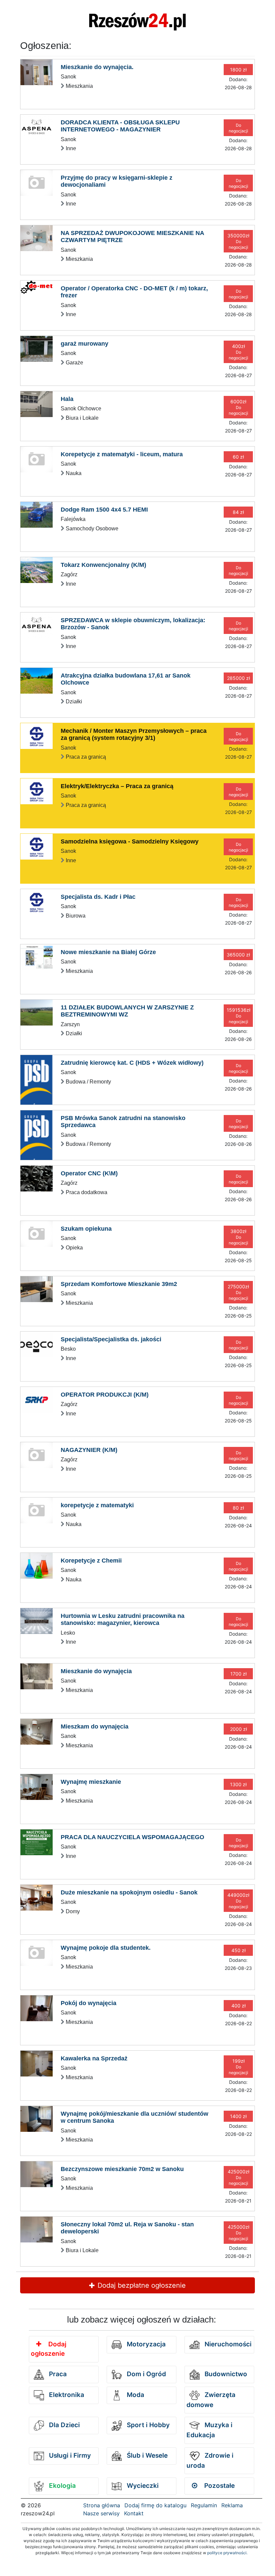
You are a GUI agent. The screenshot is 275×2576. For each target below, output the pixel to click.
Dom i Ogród (146, 2374)
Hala (67, 399)
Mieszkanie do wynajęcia (96, 1671)
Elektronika (66, 2395)
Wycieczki (142, 2486)
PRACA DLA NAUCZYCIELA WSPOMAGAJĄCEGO (132, 1837)
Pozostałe (219, 2486)
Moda (135, 2395)
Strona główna (102, 2505)
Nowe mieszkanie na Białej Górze (108, 952)
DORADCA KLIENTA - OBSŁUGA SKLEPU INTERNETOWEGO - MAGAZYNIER (120, 126)
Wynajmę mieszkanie (91, 1782)
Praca (57, 2374)
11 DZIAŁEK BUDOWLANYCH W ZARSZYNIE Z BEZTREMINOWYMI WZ (127, 1011)
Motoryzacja (145, 2344)
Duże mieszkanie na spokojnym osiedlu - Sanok (129, 1892)
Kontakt (134, 2513)
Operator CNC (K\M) (89, 1173)
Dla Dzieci (64, 2425)
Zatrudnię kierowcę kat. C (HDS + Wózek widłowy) (132, 1063)
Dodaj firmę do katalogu (155, 2505)
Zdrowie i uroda (210, 2461)
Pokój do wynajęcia (89, 2003)
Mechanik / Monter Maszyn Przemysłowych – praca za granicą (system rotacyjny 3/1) (134, 735)
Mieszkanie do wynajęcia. (97, 67)
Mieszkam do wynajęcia (95, 1726)
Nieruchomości (227, 2344)
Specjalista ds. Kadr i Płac (98, 897)
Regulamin (204, 2505)
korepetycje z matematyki (97, 1505)
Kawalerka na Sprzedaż (94, 2058)
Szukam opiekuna (86, 1229)
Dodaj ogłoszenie (49, 2349)
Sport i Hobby (147, 2425)
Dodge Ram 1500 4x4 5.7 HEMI (104, 510)
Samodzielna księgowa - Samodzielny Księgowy (130, 841)
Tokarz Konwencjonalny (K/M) (103, 565)
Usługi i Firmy (69, 2455)
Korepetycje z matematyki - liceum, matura (122, 454)
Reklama (232, 2505)
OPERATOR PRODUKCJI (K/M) (105, 1395)
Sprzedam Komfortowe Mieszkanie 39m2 (119, 1284)
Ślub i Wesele (146, 2455)
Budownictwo (225, 2374)
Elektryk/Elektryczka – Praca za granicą (117, 786)
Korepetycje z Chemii (91, 1561)
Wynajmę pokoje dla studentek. (106, 1948)
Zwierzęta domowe (211, 2400)
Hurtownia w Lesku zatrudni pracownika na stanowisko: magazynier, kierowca (123, 1620)
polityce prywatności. (227, 2553)
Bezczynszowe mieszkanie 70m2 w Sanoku (122, 2169)
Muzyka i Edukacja (209, 2430)
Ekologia (62, 2486)
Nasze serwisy (101, 2513)
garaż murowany (85, 344)
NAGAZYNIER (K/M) (89, 1450)
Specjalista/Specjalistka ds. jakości (111, 1339)
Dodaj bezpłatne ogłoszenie (141, 2285)
